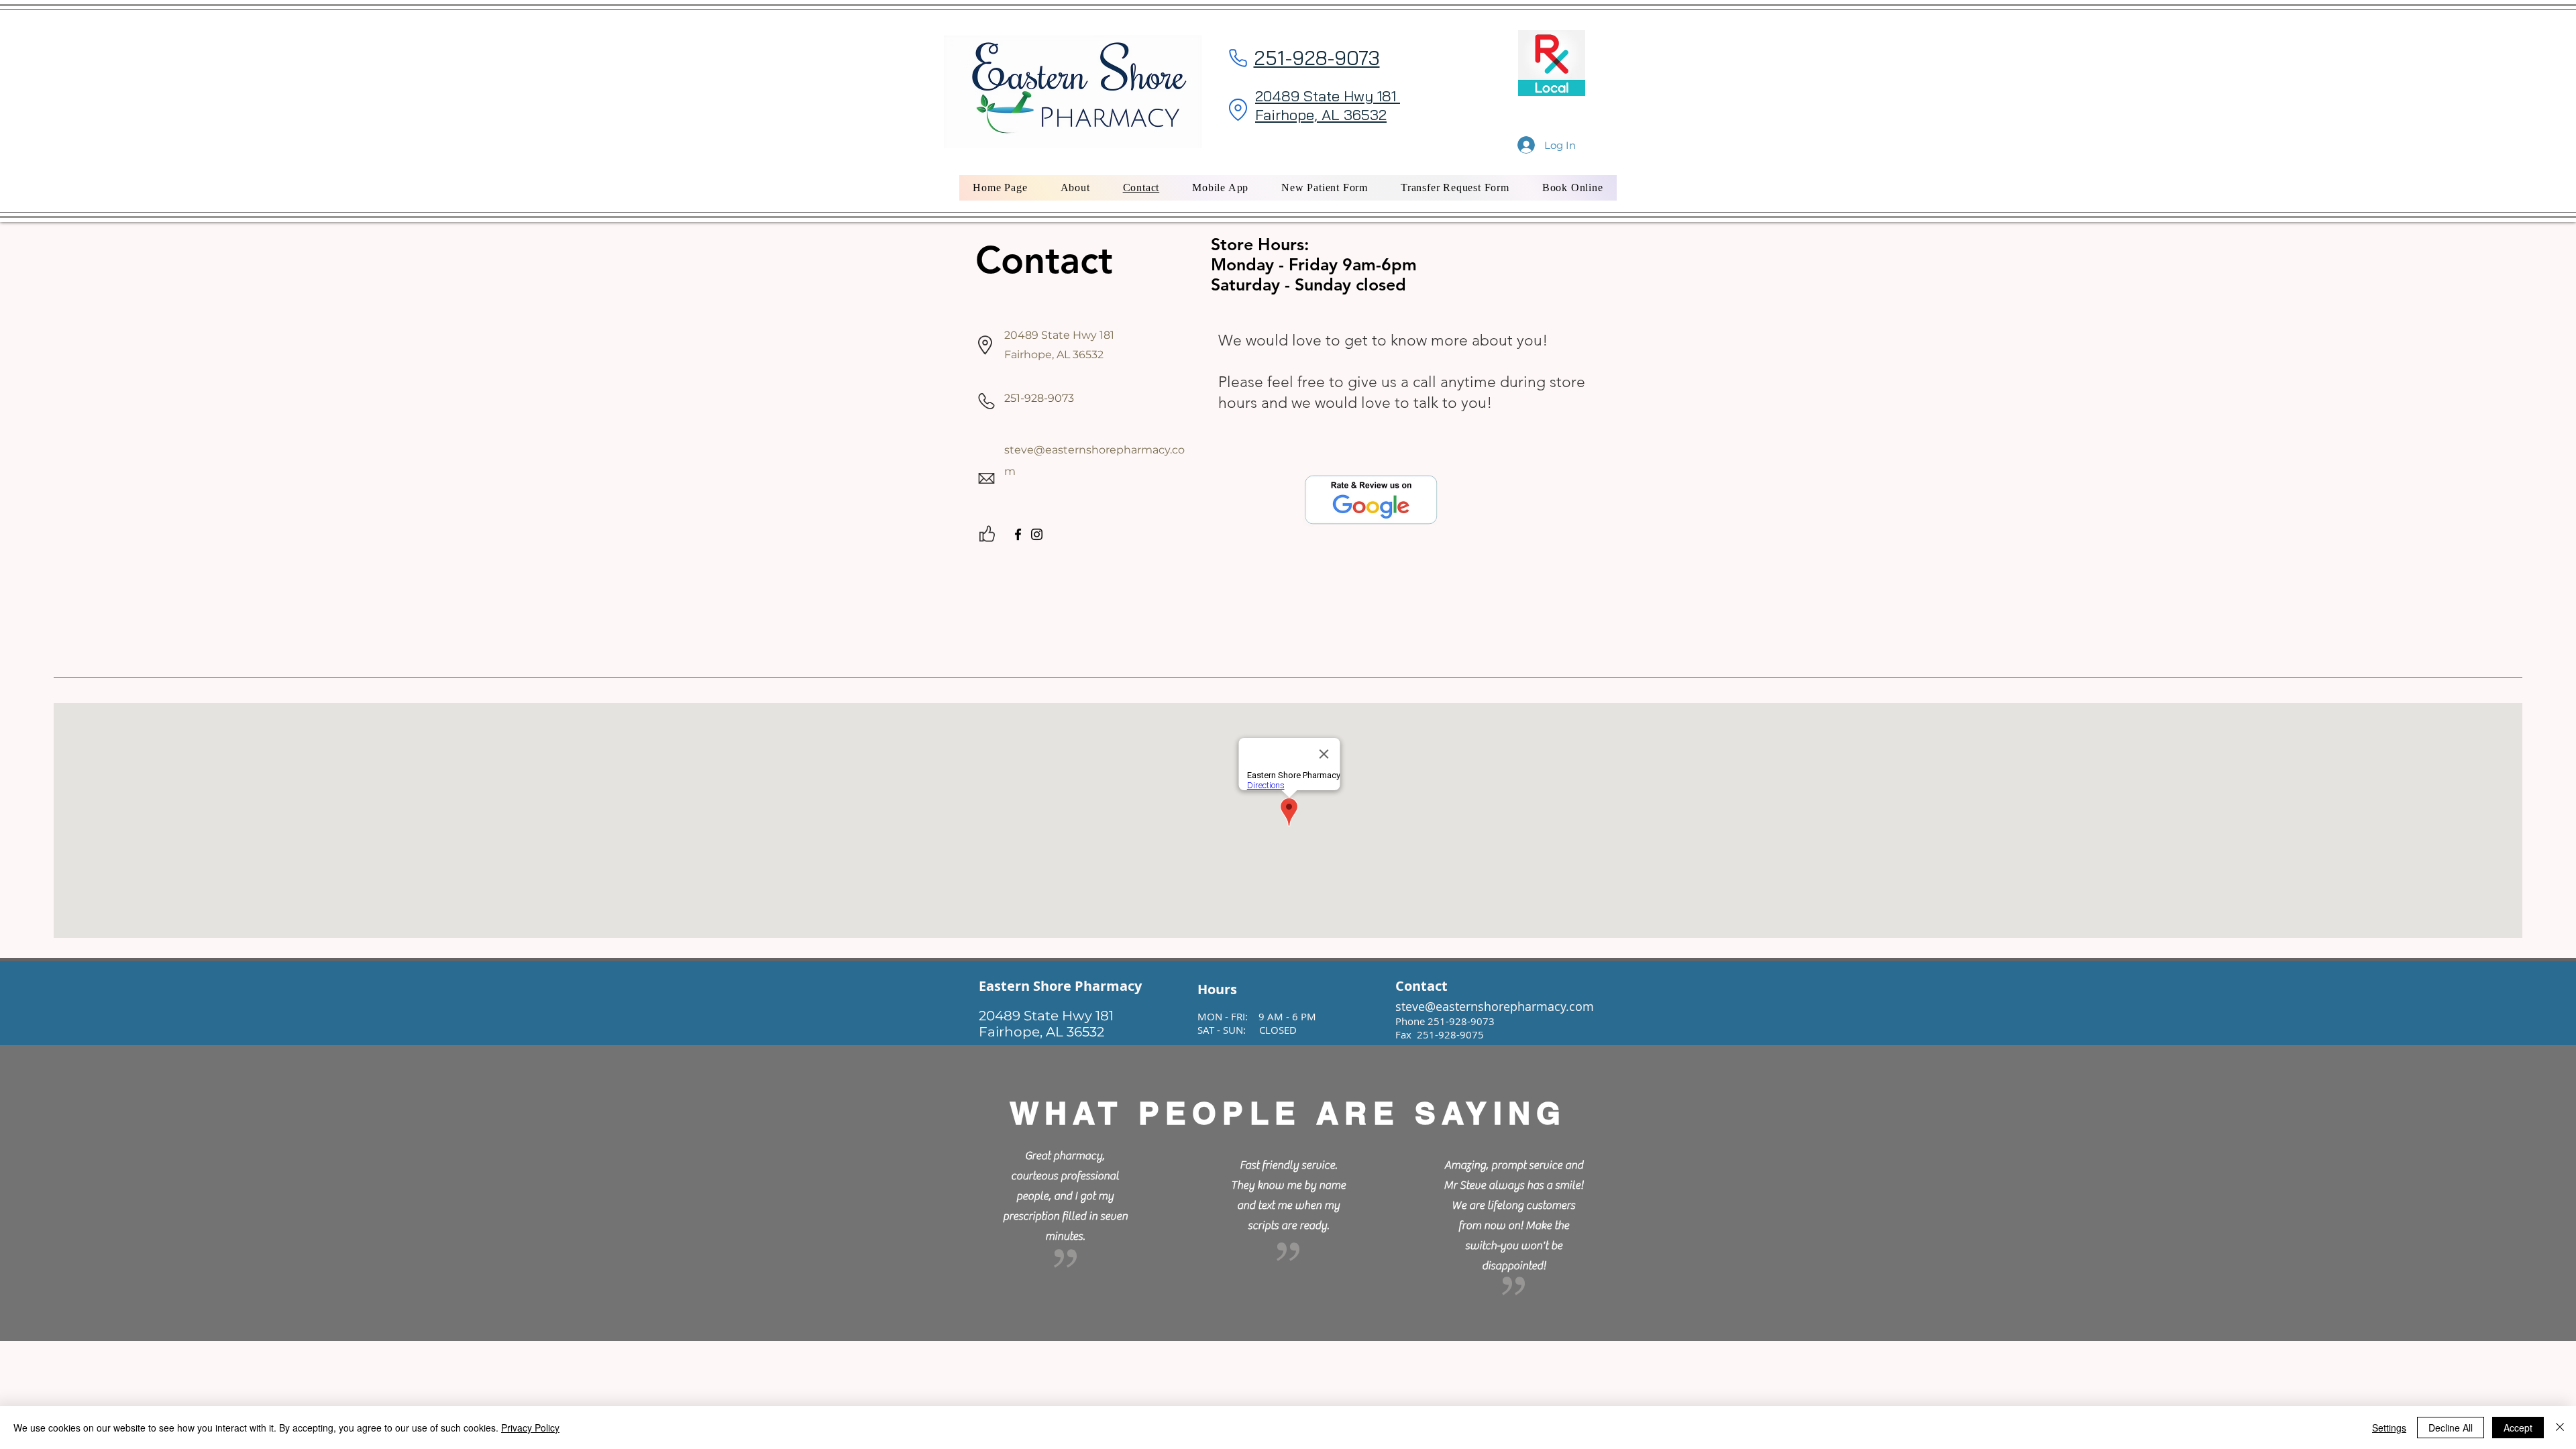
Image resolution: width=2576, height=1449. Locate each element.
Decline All (2451, 1428)
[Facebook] (1018, 534)
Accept (2518, 1428)
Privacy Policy (530, 1428)
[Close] (2560, 1428)
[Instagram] (1037, 534)
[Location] (1238, 109)
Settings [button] (2389, 1428)
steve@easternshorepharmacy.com (1495, 1006)
